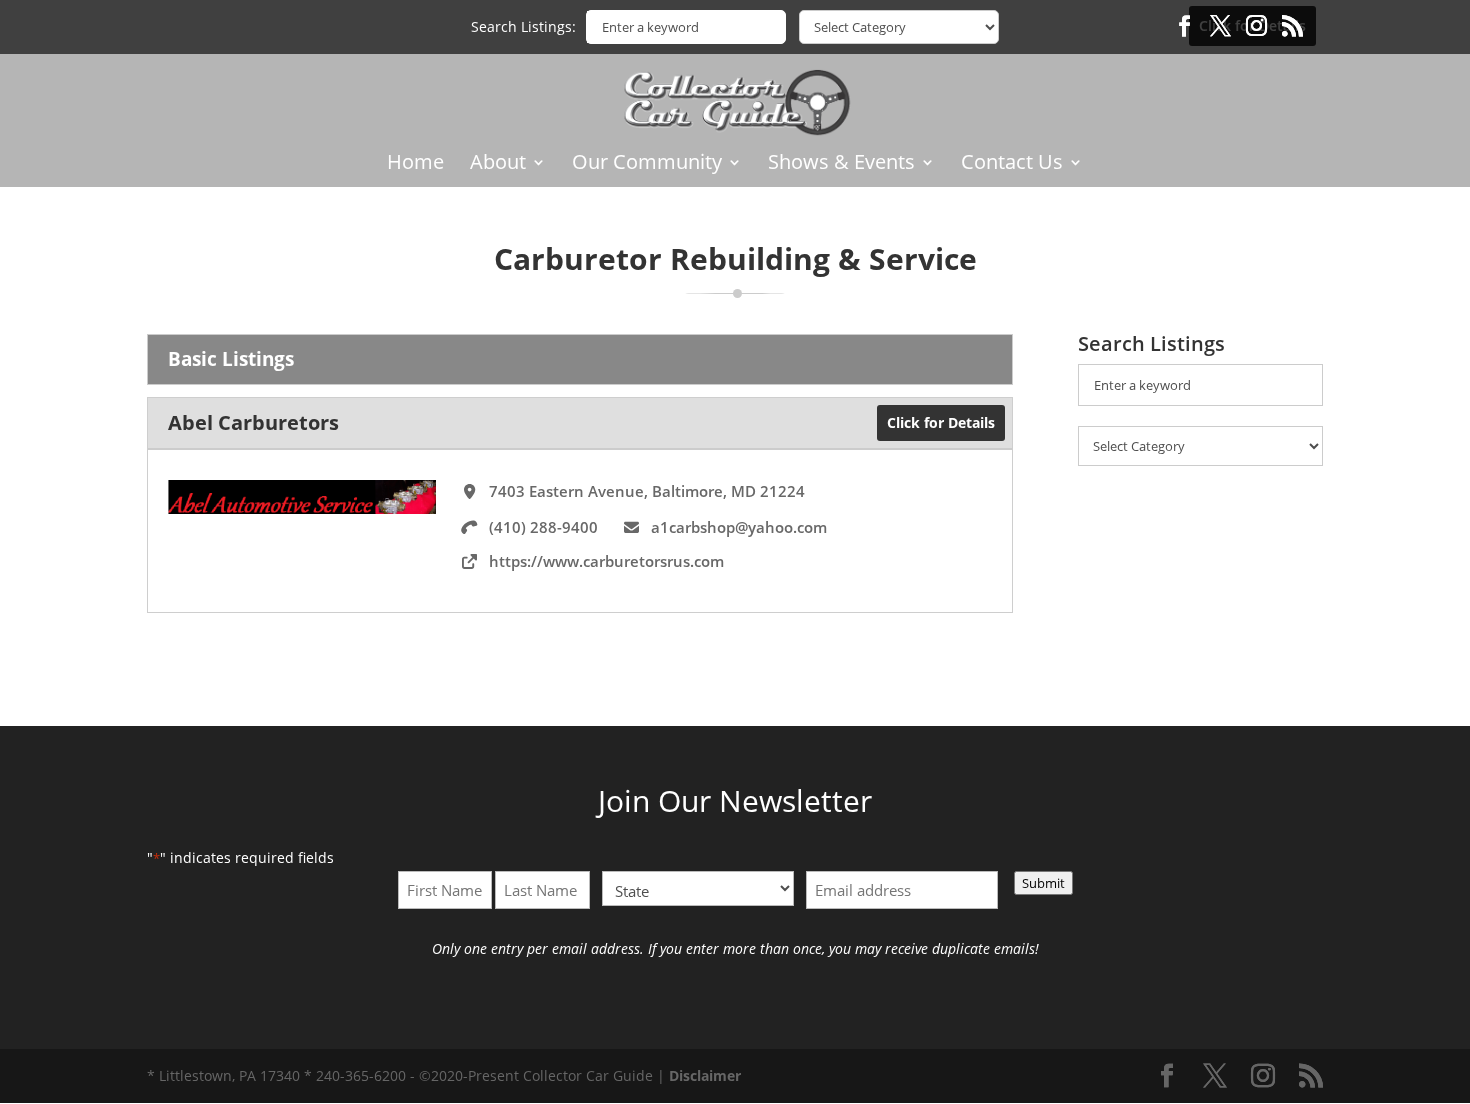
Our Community (647, 165)
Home (415, 165)
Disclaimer (705, 1075)
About (498, 165)
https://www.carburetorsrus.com (606, 561)
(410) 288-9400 (543, 527)
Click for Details (941, 422)
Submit (1043, 883)
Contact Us (1012, 165)
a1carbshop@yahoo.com (739, 527)
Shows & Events (841, 165)
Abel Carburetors (253, 422)
